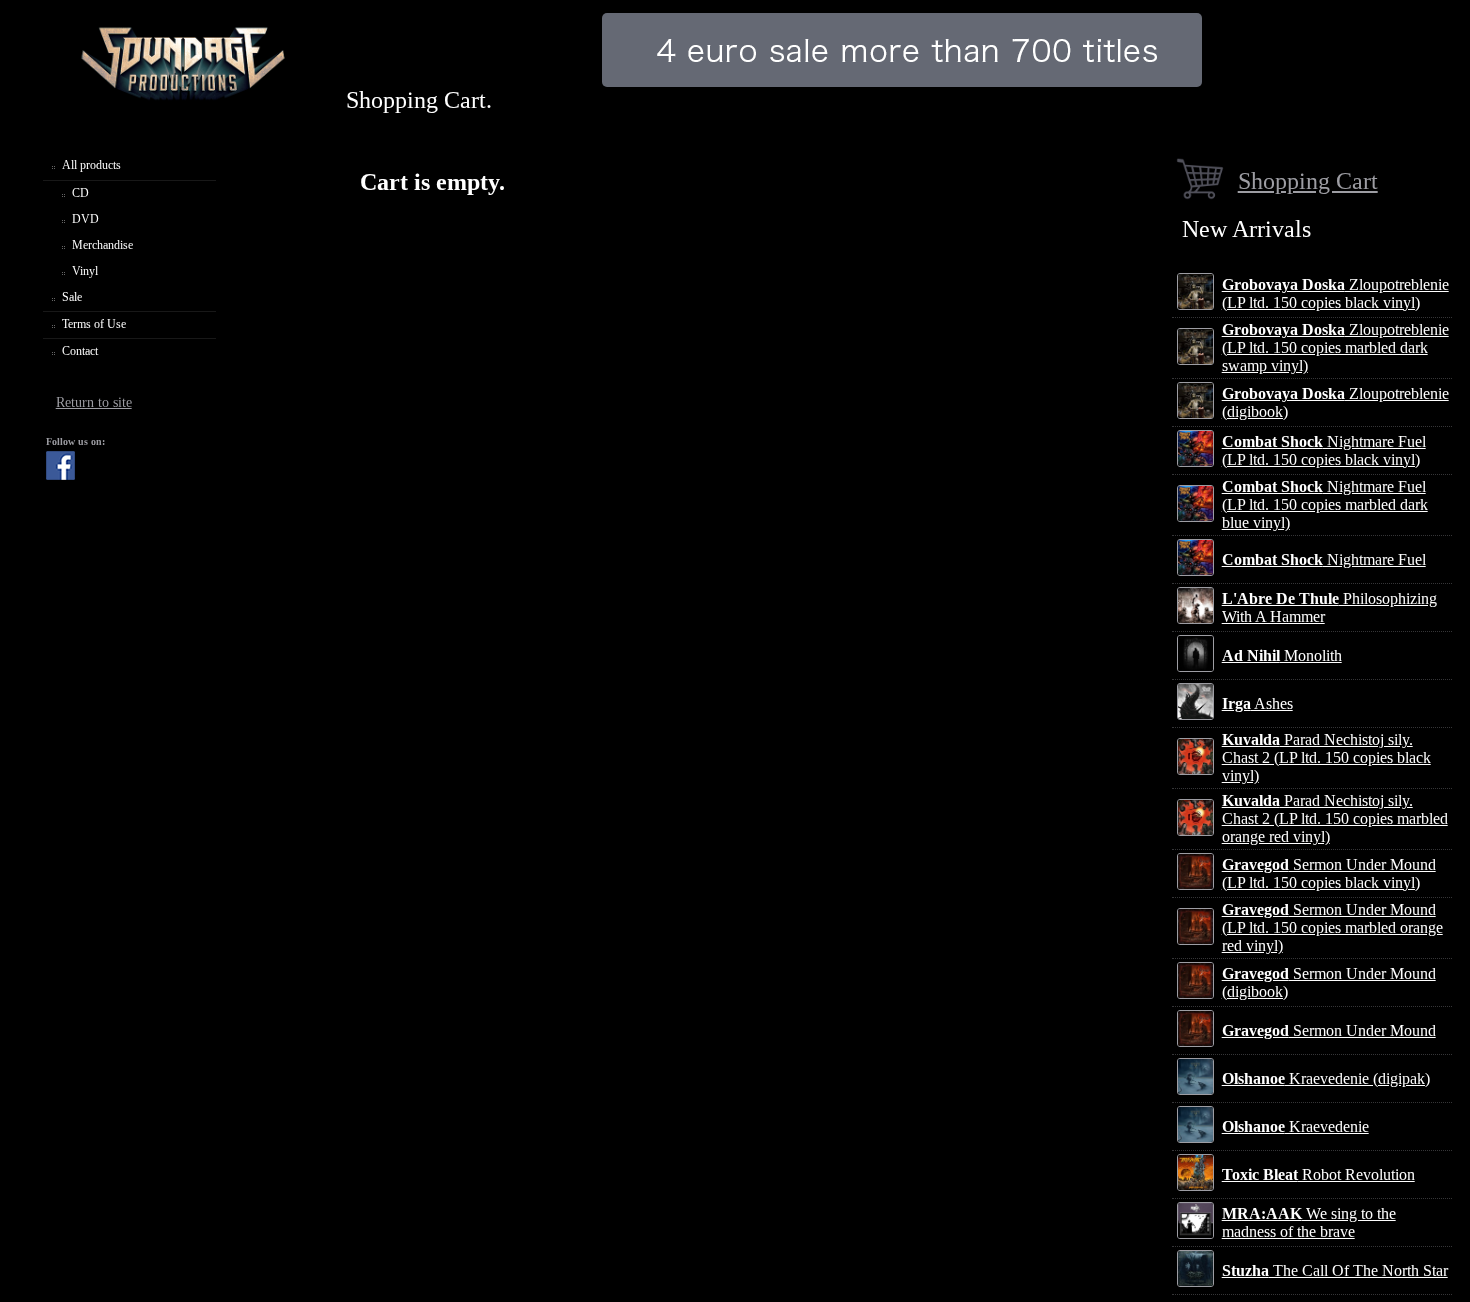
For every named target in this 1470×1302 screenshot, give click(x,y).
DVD (85, 219)
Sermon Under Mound (1329, 1030)
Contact (80, 351)
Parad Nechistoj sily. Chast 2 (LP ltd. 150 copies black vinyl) (1326, 757)
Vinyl (85, 271)
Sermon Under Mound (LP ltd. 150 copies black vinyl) (1329, 873)
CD (80, 193)
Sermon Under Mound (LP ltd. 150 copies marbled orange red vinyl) (1332, 927)
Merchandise (102, 245)
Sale (72, 297)
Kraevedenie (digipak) (1326, 1078)
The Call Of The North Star (1335, 1270)
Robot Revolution (1318, 1174)
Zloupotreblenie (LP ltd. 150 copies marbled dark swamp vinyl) (1335, 347)
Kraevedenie (1295, 1126)
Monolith (1282, 655)
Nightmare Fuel (1324, 559)
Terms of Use (94, 324)
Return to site (94, 402)
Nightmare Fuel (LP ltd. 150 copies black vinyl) (1324, 450)
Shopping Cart (1308, 180)
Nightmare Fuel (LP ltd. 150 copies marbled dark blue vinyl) (1325, 504)
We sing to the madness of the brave (1309, 1222)
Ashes (1257, 703)
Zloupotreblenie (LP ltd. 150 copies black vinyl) (1335, 293)
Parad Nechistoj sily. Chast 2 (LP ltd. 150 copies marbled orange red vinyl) (1335, 818)
